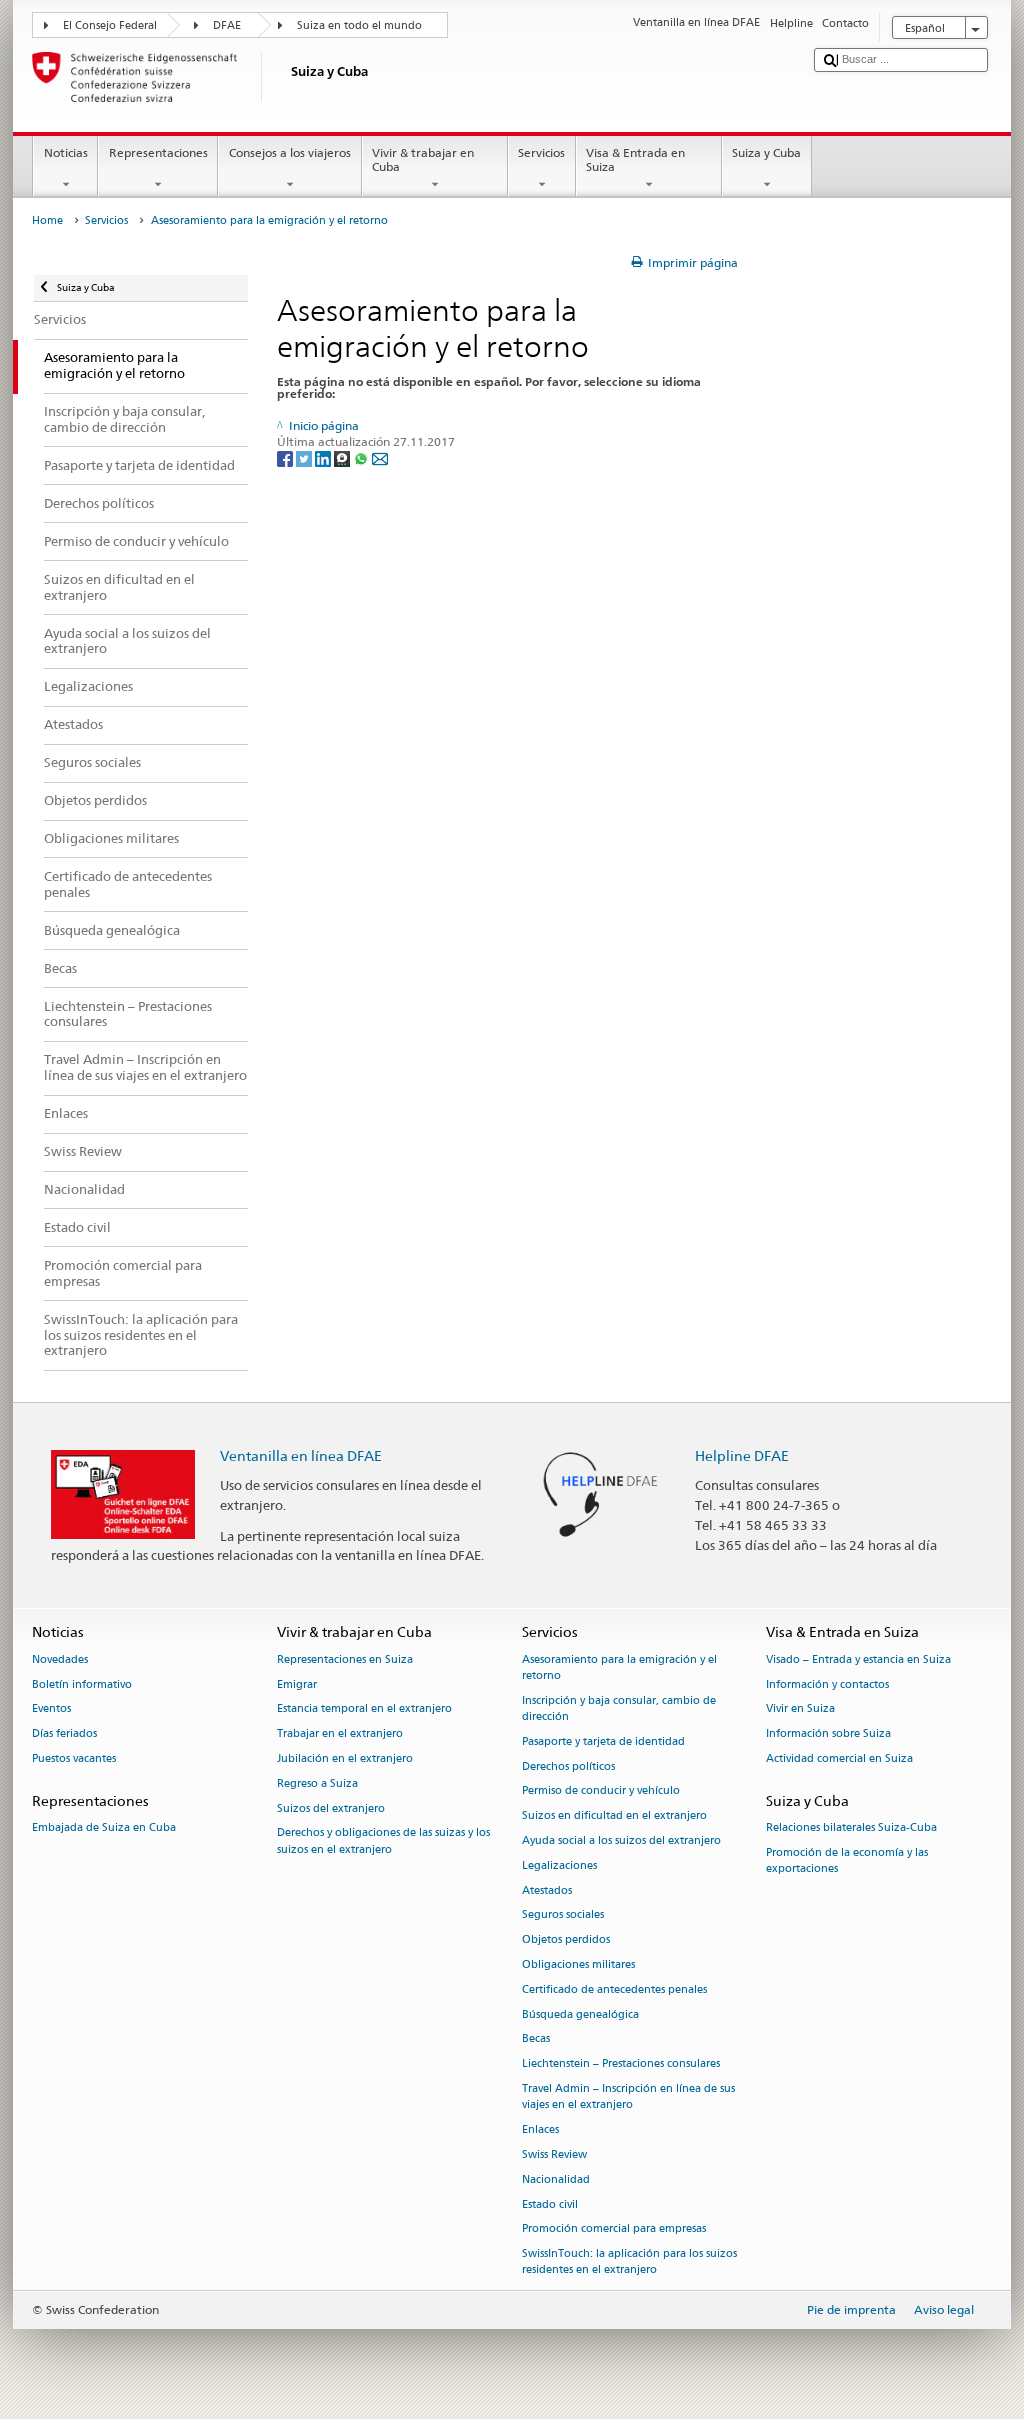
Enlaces (540, 2130)
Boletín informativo (82, 1684)
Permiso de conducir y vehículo (601, 1791)
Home (47, 220)
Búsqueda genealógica (580, 2014)
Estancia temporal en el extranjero (364, 1709)
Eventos (51, 1709)
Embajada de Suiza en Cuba (104, 1827)
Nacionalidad (556, 2179)
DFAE (227, 25)
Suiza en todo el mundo (359, 25)
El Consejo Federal (110, 25)
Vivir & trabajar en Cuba (423, 159)
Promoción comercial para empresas (614, 2229)
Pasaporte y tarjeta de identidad (603, 1741)
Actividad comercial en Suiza (839, 1758)
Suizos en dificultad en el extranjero (614, 1816)
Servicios (541, 152)
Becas (536, 2039)
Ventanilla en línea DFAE (301, 1455)
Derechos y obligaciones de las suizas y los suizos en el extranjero (383, 1841)
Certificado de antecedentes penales (614, 1989)
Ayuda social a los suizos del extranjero (621, 1840)
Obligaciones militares (578, 1964)
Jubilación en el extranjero (345, 1758)
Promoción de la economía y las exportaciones (847, 1860)
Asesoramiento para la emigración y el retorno (619, 1667)
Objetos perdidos (566, 1940)
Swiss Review (554, 2154)
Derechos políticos (568, 1766)
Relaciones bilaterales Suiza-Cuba (851, 1827)
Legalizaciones (559, 1865)
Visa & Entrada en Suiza (635, 159)
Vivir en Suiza (800, 1709)
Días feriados (64, 1734)
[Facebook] (286, 457)
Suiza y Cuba (766, 152)
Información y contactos (827, 1684)
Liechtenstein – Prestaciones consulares (621, 2064)
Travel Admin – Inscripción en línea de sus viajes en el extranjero (628, 2097)
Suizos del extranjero (331, 1808)
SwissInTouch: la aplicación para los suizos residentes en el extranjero (629, 2262)
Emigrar (297, 1684)
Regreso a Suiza (317, 1783)
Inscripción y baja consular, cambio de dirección (619, 1708)
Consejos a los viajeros (290, 152)
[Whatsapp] (362, 457)
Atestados (547, 1890)
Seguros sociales (563, 1915)
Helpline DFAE (742, 1455)
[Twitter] (305, 457)
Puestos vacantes (74, 1758)
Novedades (60, 1659)
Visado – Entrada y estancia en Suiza (858, 1659)
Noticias (66, 152)
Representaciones (158, 152)
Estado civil (550, 2204)
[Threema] (343, 457)
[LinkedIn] (324, 457)
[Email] (380, 457)
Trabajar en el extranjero (340, 1734)
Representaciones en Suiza (345, 1659)
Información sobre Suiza (828, 1734)
